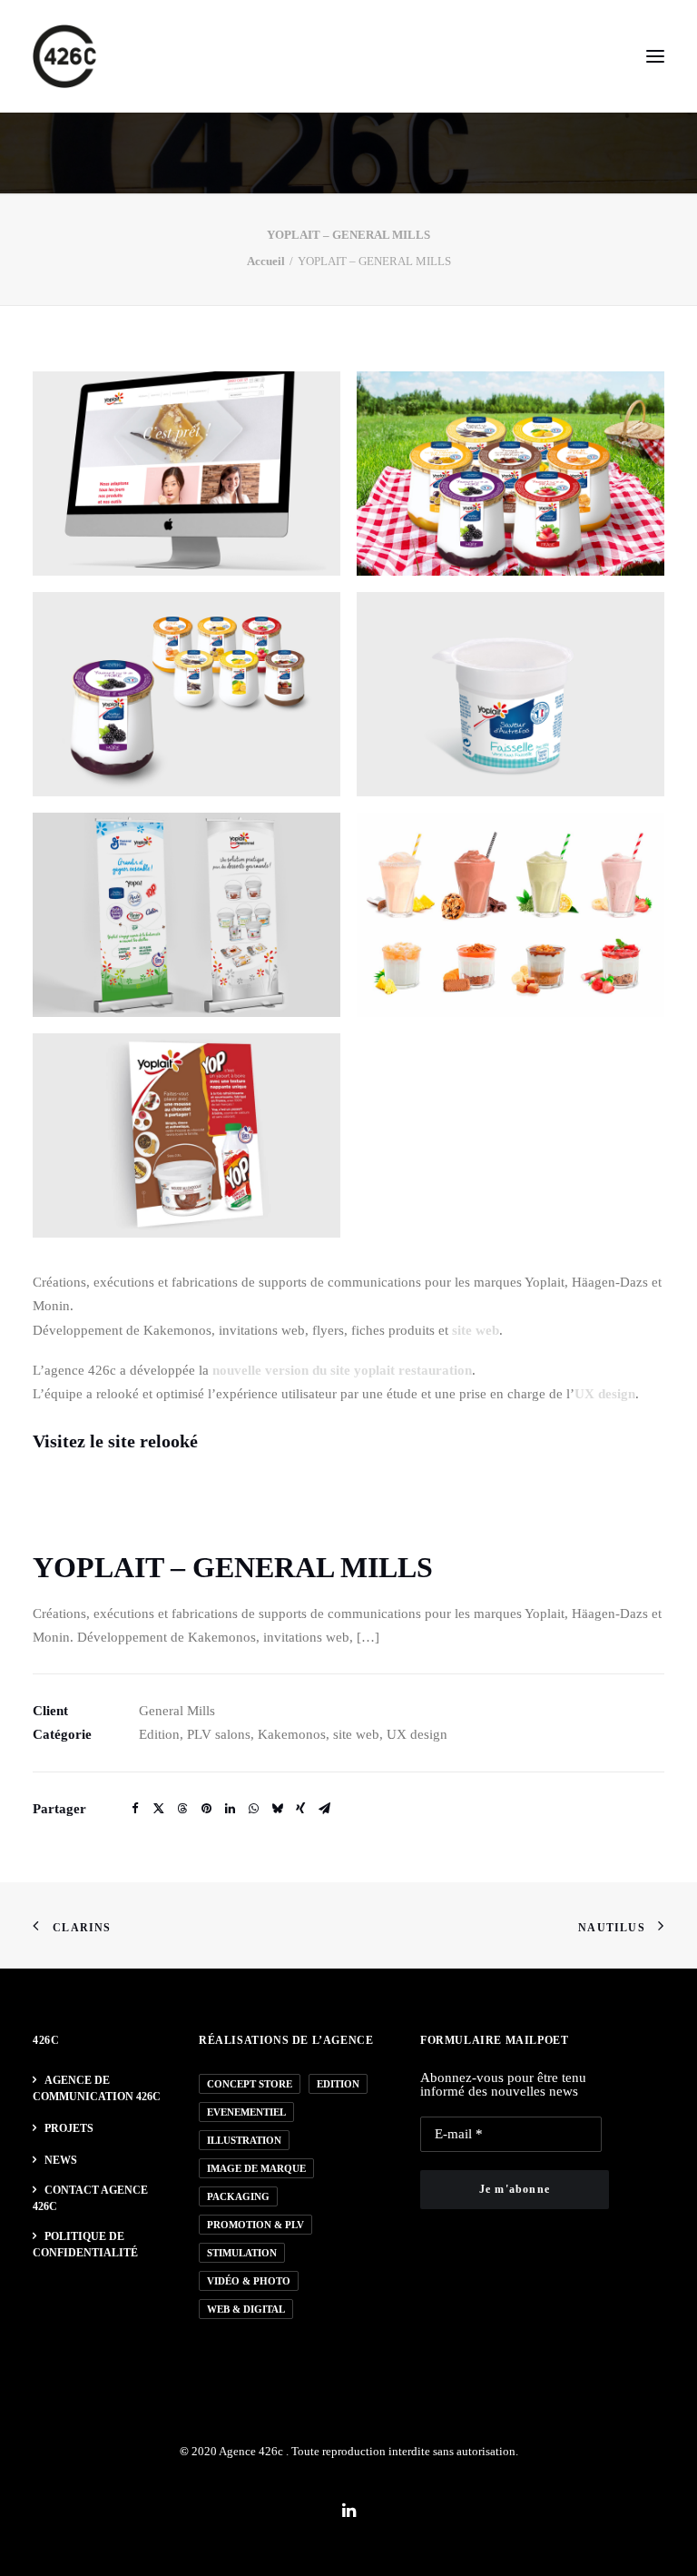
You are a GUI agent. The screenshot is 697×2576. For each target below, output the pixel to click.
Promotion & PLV (255, 2225)
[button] (655, 56)
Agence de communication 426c (97, 2088)
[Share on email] (324, 1809)
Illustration (244, 2140)
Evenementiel (246, 2112)
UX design (605, 1394)
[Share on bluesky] (277, 1809)
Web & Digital (246, 2309)
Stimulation (242, 2253)
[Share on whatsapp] (253, 1809)
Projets (69, 2128)
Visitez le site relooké (115, 1441)
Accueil (266, 261)
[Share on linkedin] (230, 1809)
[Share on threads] (182, 1809)
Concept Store (250, 2084)
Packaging (238, 2196)
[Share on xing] (300, 1809)
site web (476, 1330)
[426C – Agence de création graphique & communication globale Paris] (64, 56)
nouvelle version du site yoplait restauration (342, 1370)
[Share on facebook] (135, 1809)
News (61, 2160)
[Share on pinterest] (206, 1809)
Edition (338, 2084)
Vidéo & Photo (249, 2281)
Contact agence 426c (90, 2198)
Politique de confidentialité (85, 2245)
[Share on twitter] (159, 1809)
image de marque (256, 2168)
